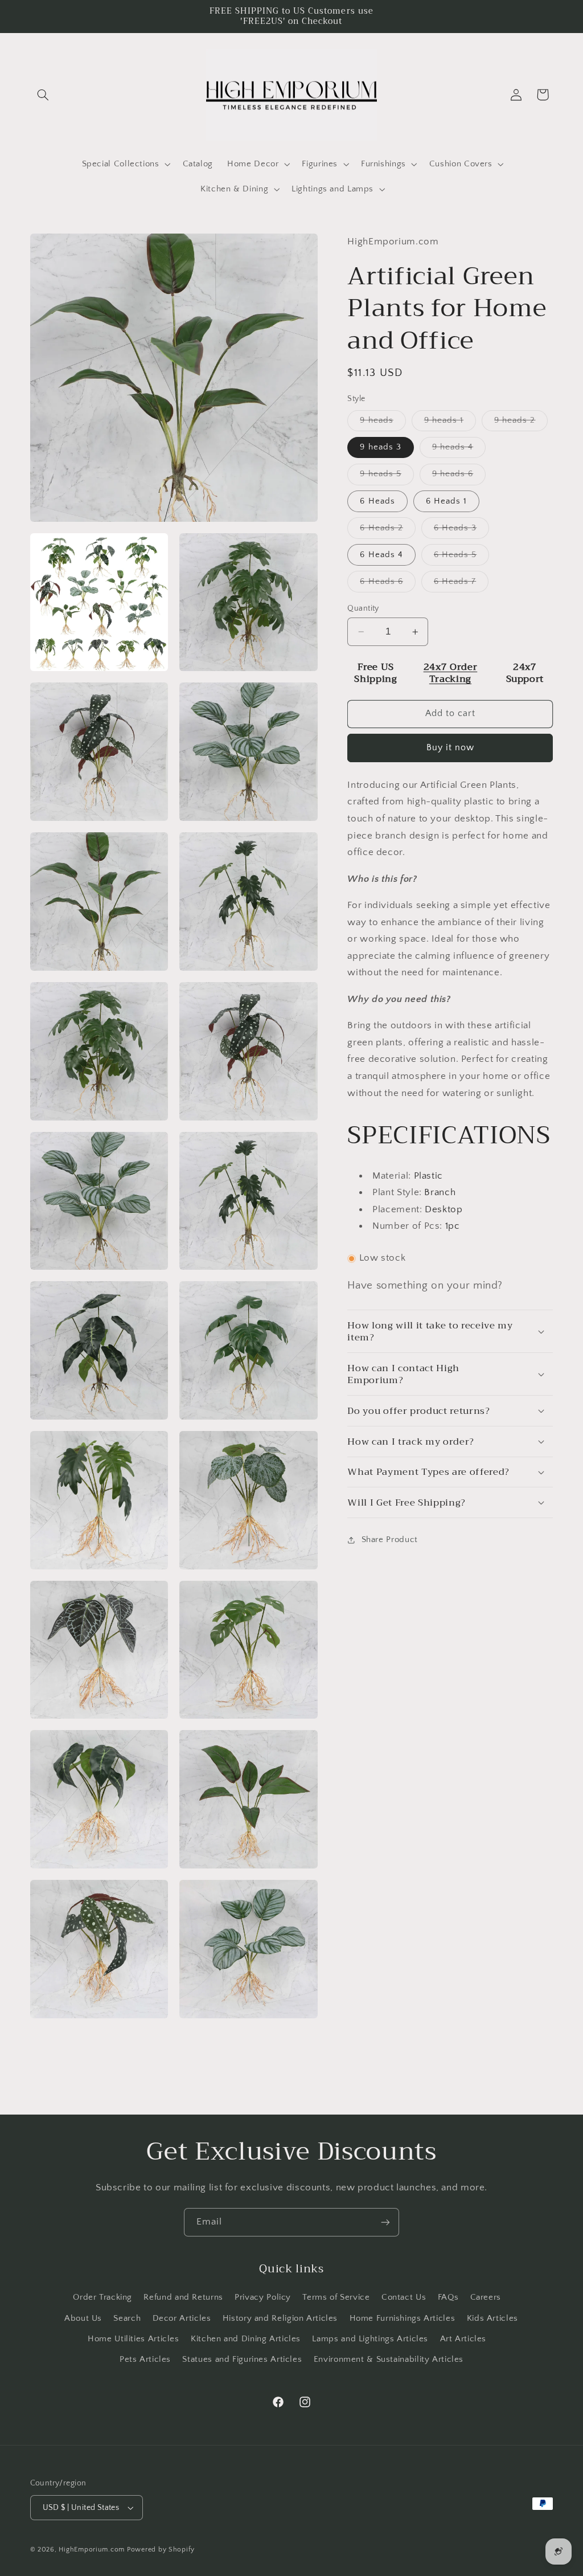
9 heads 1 (450, 423)
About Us (83, 2319)
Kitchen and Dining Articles (246, 2339)
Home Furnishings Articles (403, 2319)
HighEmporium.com (92, 2550)
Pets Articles (145, 2360)
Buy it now (451, 748)
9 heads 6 (459, 477)
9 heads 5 (387, 477)
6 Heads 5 (461, 558)
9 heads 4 (459, 450)
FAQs (448, 2297)
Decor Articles (182, 2319)
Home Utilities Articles (134, 2339)
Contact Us (404, 2297)
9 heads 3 (380, 447)
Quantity (363, 608)
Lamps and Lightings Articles (370, 2339)
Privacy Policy (263, 2297)
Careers (486, 2297)
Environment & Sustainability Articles (389, 2360)
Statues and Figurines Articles (242, 2360)
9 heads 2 (521, 423)
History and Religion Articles (280, 2319)
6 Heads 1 (446, 501)
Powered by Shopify (161, 2550)
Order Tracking (102, 2297)
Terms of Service (336, 2297)
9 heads (383, 423)
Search (127, 2319)
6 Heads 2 (387, 531)
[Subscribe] (385, 2222)
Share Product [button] (389, 1540)
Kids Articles (492, 2319)
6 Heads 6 (387, 584)
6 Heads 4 (381, 555)
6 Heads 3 (461, 531)
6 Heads (377, 501)
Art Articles (463, 2339)
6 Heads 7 (461, 584)
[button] (43, 95)
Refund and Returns (183, 2297)
